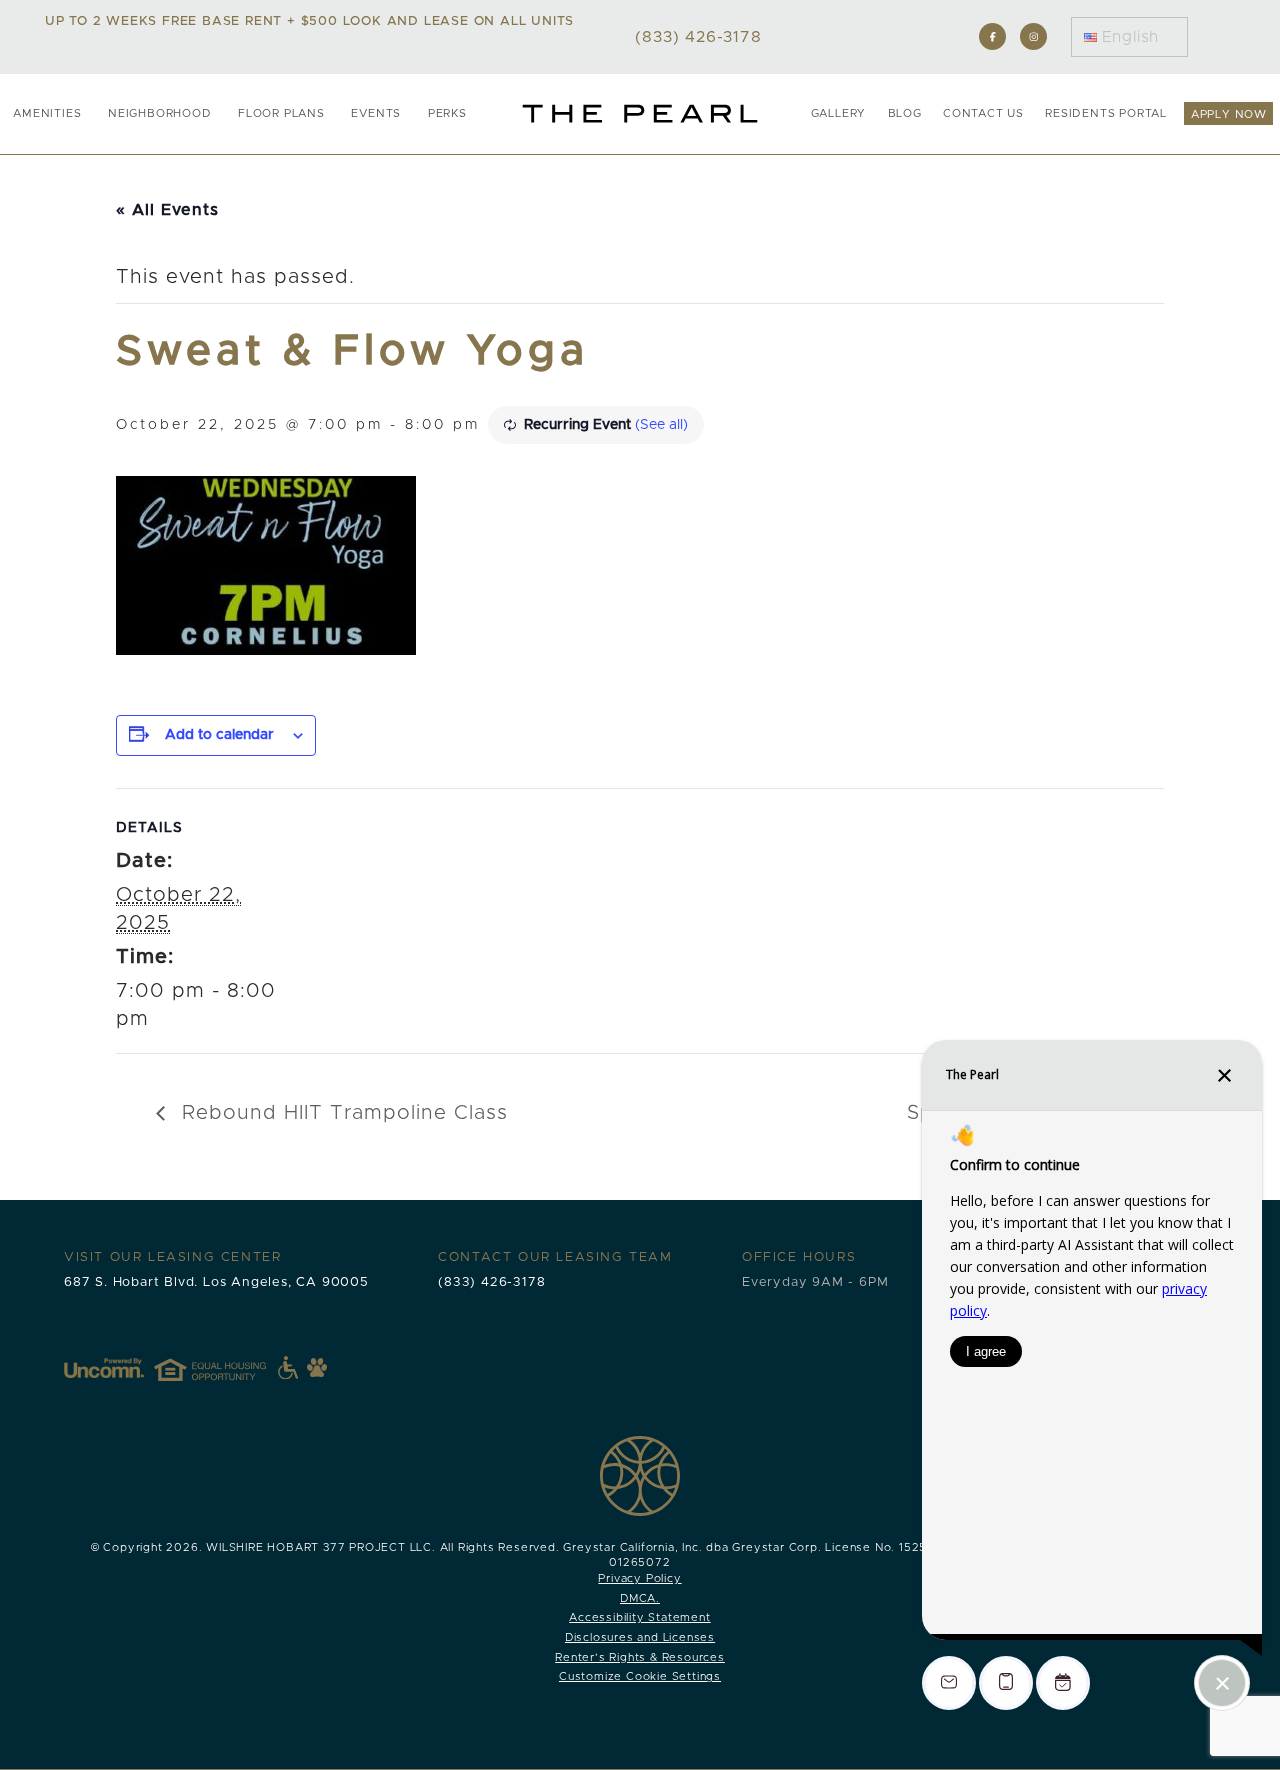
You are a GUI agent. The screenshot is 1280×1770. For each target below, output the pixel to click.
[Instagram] (1033, 36)
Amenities (47, 113)
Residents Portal (1106, 113)
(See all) (661, 425)
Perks (447, 113)
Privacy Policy (639, 1578)
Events (376, 113)
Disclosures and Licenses (640, 1637)
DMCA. (640, 1598)
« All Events (167, 210)
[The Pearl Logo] (640, 113)
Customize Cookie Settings (640, 1676)
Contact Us (983, 113)
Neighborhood (160, 113)
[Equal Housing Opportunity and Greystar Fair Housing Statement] (226, 1368)
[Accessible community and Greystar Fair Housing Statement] (288, 1368)
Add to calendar (219, 735)
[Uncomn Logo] (104, 1368)
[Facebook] (992, 36)
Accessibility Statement (639, 1617)
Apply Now (1229, 114)
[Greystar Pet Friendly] (317, 1367)
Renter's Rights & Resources (640, 1657)
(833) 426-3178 (491, 1282)
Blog (905, 113)
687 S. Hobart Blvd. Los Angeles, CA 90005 (216, 1282)
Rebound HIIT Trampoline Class (341, 1113)
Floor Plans (281, 113)
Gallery (839, 113)
